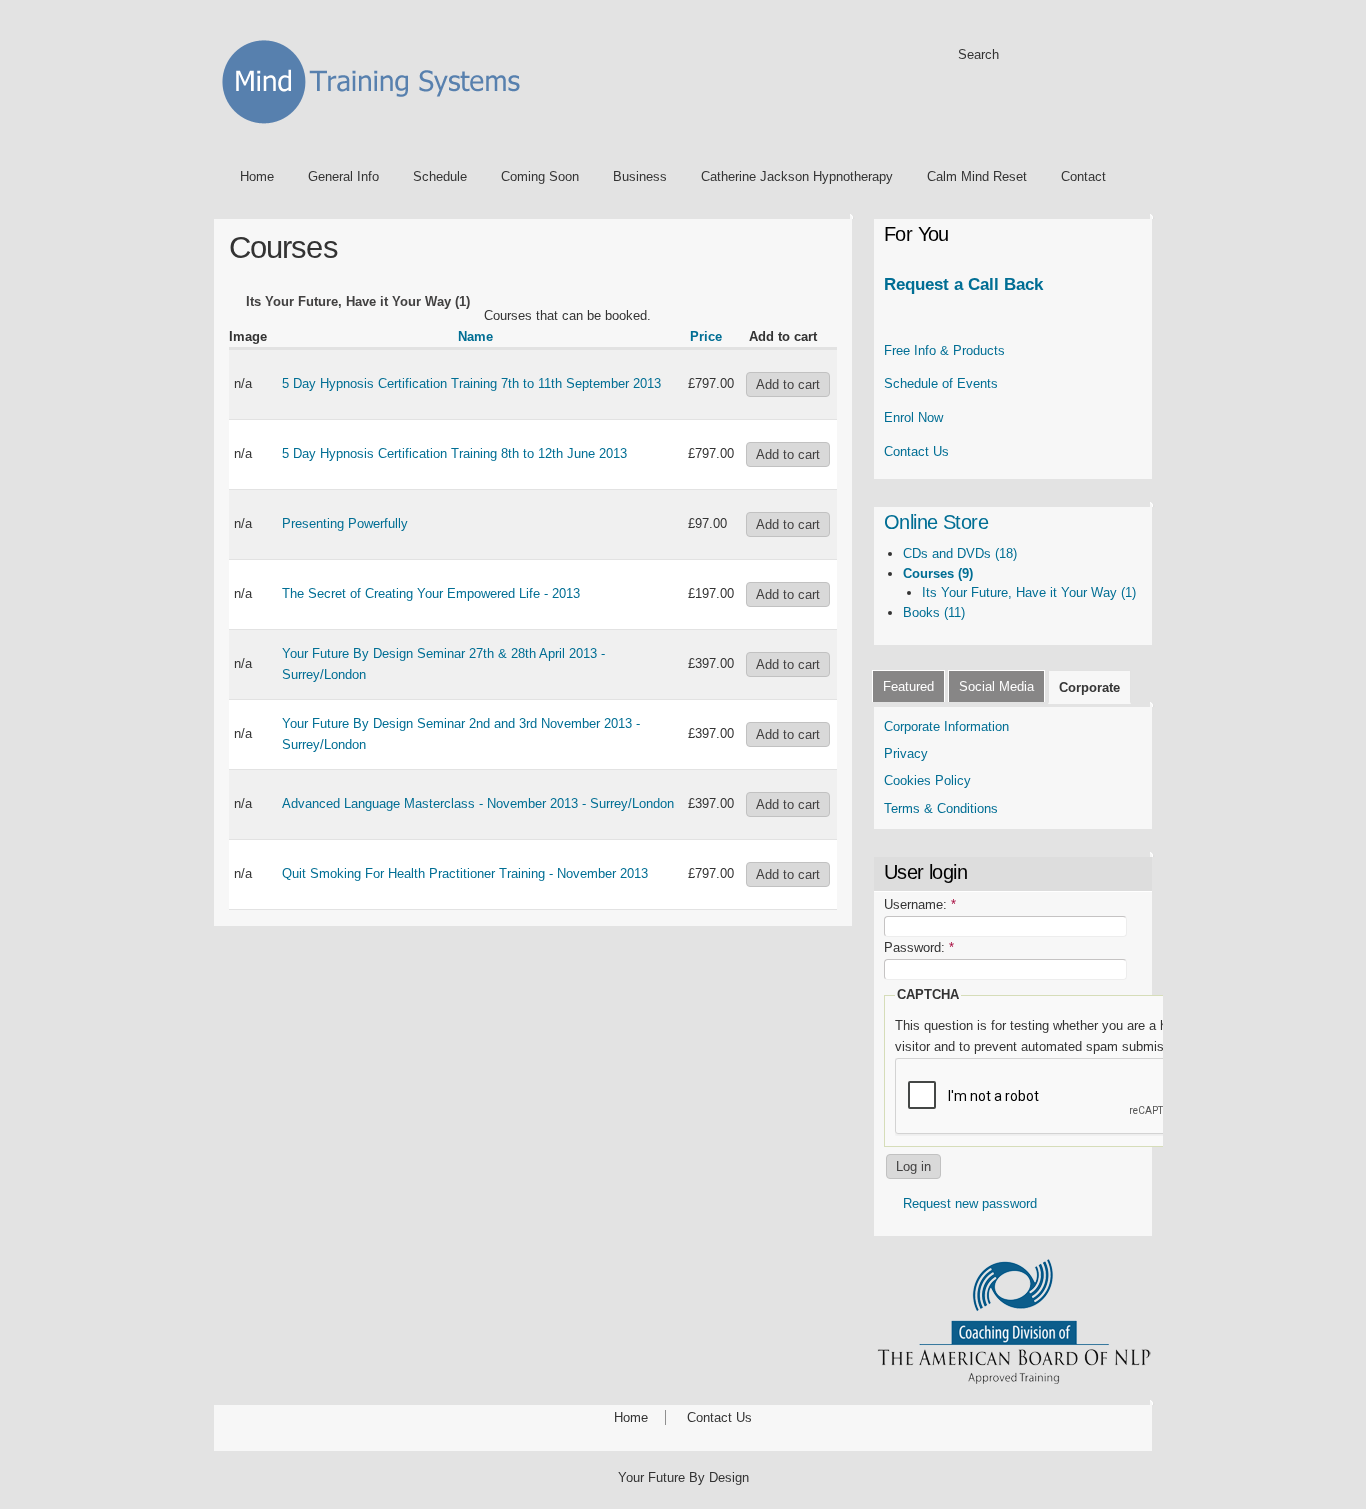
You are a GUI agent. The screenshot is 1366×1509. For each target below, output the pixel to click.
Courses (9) (938, 573)
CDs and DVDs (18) (960, 553)
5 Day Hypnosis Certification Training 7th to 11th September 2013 (471, 383)
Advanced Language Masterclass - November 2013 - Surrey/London (478, 803)
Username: (920, 904)
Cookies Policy (927, 780)
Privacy (906, 753)
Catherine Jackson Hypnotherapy (797, 176)
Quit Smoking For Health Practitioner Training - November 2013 (465, 873)
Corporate (1089, 687)
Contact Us (916, 451)
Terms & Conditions (943, 808)
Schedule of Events (941, 383)
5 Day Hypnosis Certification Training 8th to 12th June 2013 (454, 453)
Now (913, 417)
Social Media (996, 686)
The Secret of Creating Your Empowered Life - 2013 (431, 593)
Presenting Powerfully (345, 523)
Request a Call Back (963, 284)
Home (257, 176)
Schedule (440, 176)
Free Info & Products (944, 350)
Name (475, 336)
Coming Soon (540, 176)
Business (640, 176)
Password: (919, 947)
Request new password (970, 1203)
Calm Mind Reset (977, 176)
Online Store (936, 522)
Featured (908, 686)
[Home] (377, 127)
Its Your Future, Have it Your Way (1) (1029, 592)
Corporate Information (946, 726)
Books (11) (934, 612)
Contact (1083, 176)
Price (706, 336)
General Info (343, 176)
